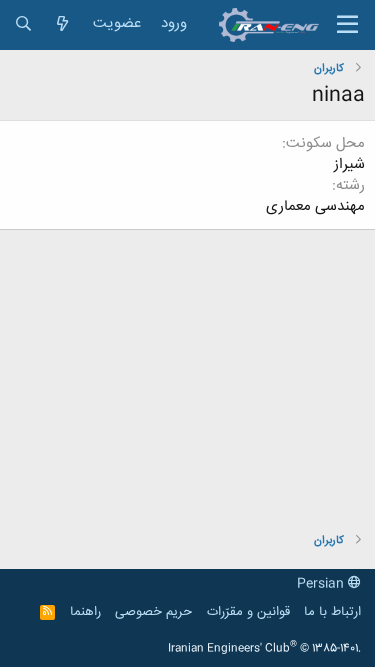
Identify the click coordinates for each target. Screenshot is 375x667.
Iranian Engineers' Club (264, 649)
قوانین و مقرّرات (248, 612)
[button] (347, 25)
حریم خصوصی (153, 612)
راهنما (85, 612)
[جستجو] (23, 24)
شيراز (349, 164)
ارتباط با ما (332, 612)
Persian (322, 584)
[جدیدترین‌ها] (62, 24)
